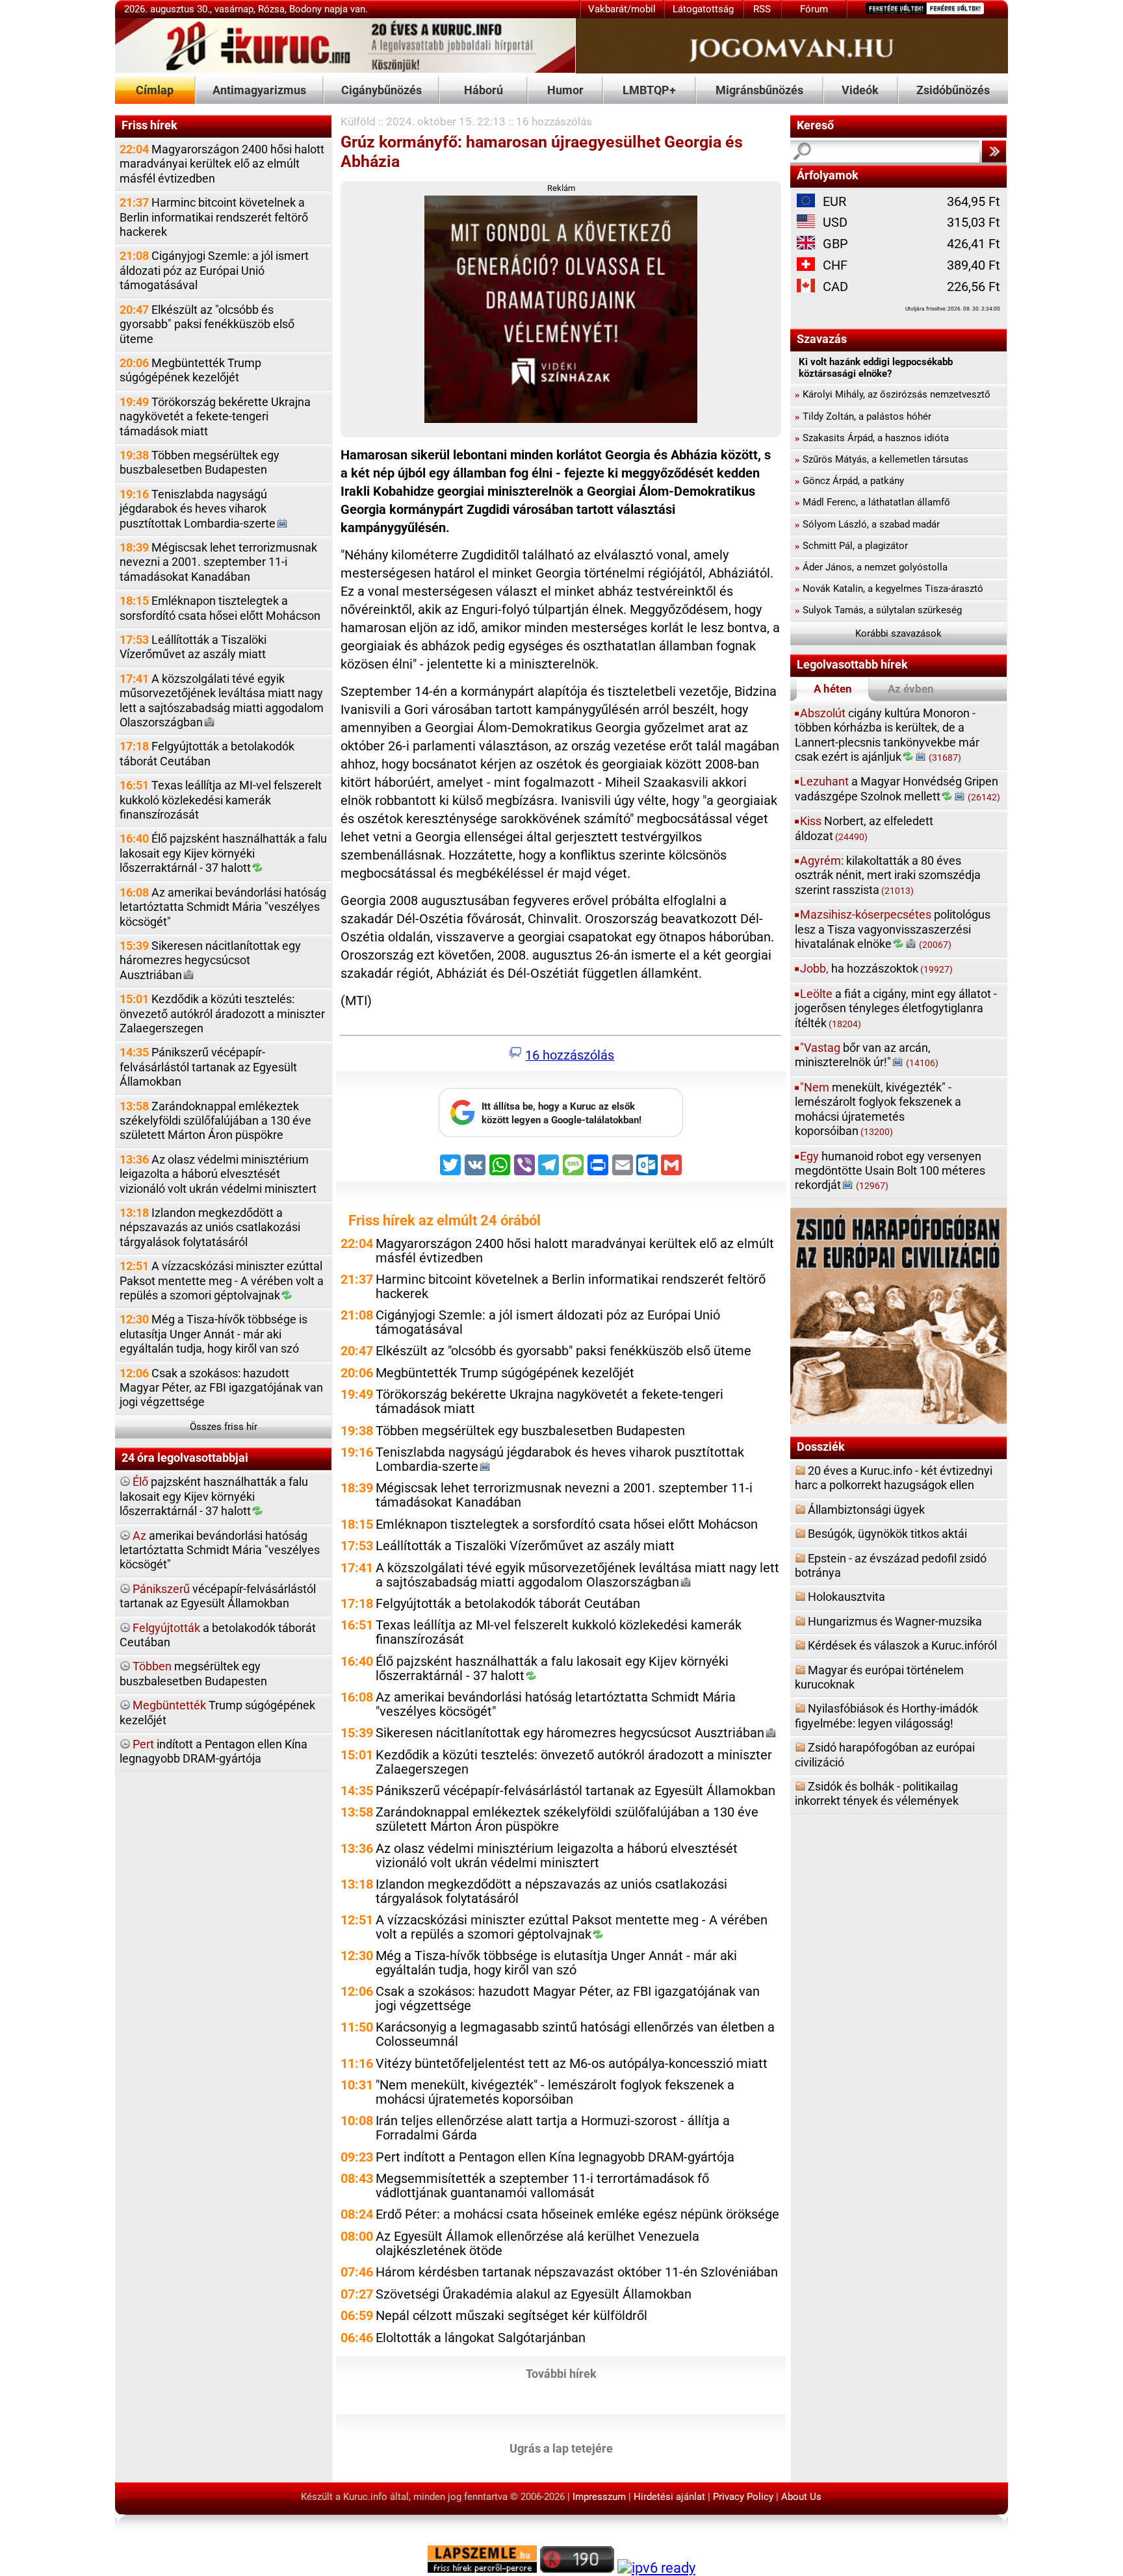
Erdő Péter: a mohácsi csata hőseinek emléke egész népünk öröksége (577, 2214)
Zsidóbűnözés (953, 90)
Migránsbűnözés (759, 90)
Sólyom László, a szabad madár (867, 524)
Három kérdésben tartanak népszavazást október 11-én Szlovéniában (577, 2272)
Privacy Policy (743, 2497)
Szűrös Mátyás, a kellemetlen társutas (882, 459)
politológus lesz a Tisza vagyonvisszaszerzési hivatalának (893, 929)
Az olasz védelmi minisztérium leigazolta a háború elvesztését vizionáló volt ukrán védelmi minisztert (218, 1174)
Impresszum (599, 2497)
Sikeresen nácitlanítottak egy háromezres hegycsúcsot (210, 960)
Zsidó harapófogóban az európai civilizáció (885, 1754)
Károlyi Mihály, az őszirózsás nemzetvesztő (893, 394)
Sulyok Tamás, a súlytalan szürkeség (878, 610)
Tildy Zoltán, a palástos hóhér (863, 416)
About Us (801, 2497)
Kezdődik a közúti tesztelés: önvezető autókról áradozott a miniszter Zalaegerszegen (222, 1014)
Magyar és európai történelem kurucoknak (879, 1677)
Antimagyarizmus (259, 90)
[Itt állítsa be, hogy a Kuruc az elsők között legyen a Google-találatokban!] (561, 1134)
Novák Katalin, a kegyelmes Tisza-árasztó (889, 589)
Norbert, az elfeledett (864, 828)
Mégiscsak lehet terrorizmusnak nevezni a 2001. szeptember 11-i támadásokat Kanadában (218, 562)
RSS (762, 9)
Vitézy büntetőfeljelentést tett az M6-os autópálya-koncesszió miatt (572, 2064)
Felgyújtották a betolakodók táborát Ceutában (207, 753)
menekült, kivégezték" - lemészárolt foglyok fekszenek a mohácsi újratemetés (878, 1109)
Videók (860, 90)
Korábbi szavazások (898, 633)
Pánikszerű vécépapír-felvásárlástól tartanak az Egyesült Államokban (208, 1067)
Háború (484, 90)
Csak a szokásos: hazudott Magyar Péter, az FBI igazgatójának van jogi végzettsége (221, 1388)
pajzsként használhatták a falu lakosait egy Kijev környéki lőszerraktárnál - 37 (214, 1496)
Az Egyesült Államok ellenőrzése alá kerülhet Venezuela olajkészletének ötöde (537, 2244)
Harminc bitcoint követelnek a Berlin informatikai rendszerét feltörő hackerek (214, 217)
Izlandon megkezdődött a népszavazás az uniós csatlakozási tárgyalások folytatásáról (210, 1227)
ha (876, 968)
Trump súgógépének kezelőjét (217, 1712)
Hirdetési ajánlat (669, 2497)
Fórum (814, 9)
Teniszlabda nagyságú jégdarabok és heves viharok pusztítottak (198, 509)
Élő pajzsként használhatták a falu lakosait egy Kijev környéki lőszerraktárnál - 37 (223, 853)
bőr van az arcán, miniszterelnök (867, 1055)
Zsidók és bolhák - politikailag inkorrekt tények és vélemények (877, 1793)
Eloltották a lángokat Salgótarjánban (481, 2338)
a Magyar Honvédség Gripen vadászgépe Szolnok (897, 788)
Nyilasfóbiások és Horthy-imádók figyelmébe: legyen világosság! (886, 1715)
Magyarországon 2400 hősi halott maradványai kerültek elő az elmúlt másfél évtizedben (222, 164)
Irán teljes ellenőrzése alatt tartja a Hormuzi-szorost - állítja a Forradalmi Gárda (553, 2128)
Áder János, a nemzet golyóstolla (871, 567)
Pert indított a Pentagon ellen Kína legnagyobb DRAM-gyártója (555, 2157)
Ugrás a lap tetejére (561, 2448)
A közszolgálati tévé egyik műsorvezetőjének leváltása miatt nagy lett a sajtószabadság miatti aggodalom (222, 700)
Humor (565, 90)
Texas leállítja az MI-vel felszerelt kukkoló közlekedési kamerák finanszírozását (221, 800)
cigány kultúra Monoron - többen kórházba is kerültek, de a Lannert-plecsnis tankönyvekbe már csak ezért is (887, 735)
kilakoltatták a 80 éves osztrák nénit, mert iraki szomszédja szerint (888, 875)
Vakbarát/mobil (622, 9)
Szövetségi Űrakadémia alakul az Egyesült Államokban (534, 2294)
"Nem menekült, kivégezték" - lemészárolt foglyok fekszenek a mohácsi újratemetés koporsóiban (555, 2092)
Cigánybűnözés (381, 90)
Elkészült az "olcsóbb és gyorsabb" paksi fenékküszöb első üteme (207, 324)
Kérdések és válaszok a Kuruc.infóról (902, 1645)
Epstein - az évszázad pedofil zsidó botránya (891, 1565)
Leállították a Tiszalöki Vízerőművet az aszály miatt (193, 647)
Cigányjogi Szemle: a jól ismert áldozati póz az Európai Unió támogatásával (214, 270)
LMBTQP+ (649, 90)
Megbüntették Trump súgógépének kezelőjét (190, 370)
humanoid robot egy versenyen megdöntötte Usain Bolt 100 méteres (890, 1171)
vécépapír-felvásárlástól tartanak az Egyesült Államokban (218, 1596)
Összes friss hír (224, 1427)
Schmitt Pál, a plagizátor (851, 546)
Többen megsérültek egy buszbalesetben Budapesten (200, 462)
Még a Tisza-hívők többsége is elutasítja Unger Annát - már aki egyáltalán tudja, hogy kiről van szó (213, 1334)
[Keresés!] (994, 151)
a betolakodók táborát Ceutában (218, 1635)
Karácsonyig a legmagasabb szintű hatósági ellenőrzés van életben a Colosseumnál (575, 2034)
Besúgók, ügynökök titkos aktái (887, 1534)
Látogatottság (703, 9)
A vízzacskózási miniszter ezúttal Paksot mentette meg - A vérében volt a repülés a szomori (222, 1281)
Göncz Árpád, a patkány (849, 481)
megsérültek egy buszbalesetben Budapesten (193, 1673)
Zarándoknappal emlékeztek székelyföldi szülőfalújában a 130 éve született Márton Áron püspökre (215, 1121)
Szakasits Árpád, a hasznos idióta (872, 438)
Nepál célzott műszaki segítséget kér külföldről (511, 2316)
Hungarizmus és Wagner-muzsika (895, 1621)
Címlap (155, 90)
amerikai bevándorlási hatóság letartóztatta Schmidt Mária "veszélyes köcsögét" (220, 1550)
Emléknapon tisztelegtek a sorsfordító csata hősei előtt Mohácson (220, 608)
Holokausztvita (846, 1597)
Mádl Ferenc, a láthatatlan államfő (872, 502)
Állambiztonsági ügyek (866, 1510)
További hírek (561, 2373)
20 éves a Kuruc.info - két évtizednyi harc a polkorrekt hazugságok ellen (894, 1478)
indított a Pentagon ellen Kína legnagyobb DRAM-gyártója (213, 1751)
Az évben (911, 689)
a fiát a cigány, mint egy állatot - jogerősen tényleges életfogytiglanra (896, 1008)
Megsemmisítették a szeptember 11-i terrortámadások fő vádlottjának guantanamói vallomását (542, 2186)
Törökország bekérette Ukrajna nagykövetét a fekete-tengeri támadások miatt (215, 416)
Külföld (358, 121)
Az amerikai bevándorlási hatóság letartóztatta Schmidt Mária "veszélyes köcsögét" (223, 907)
